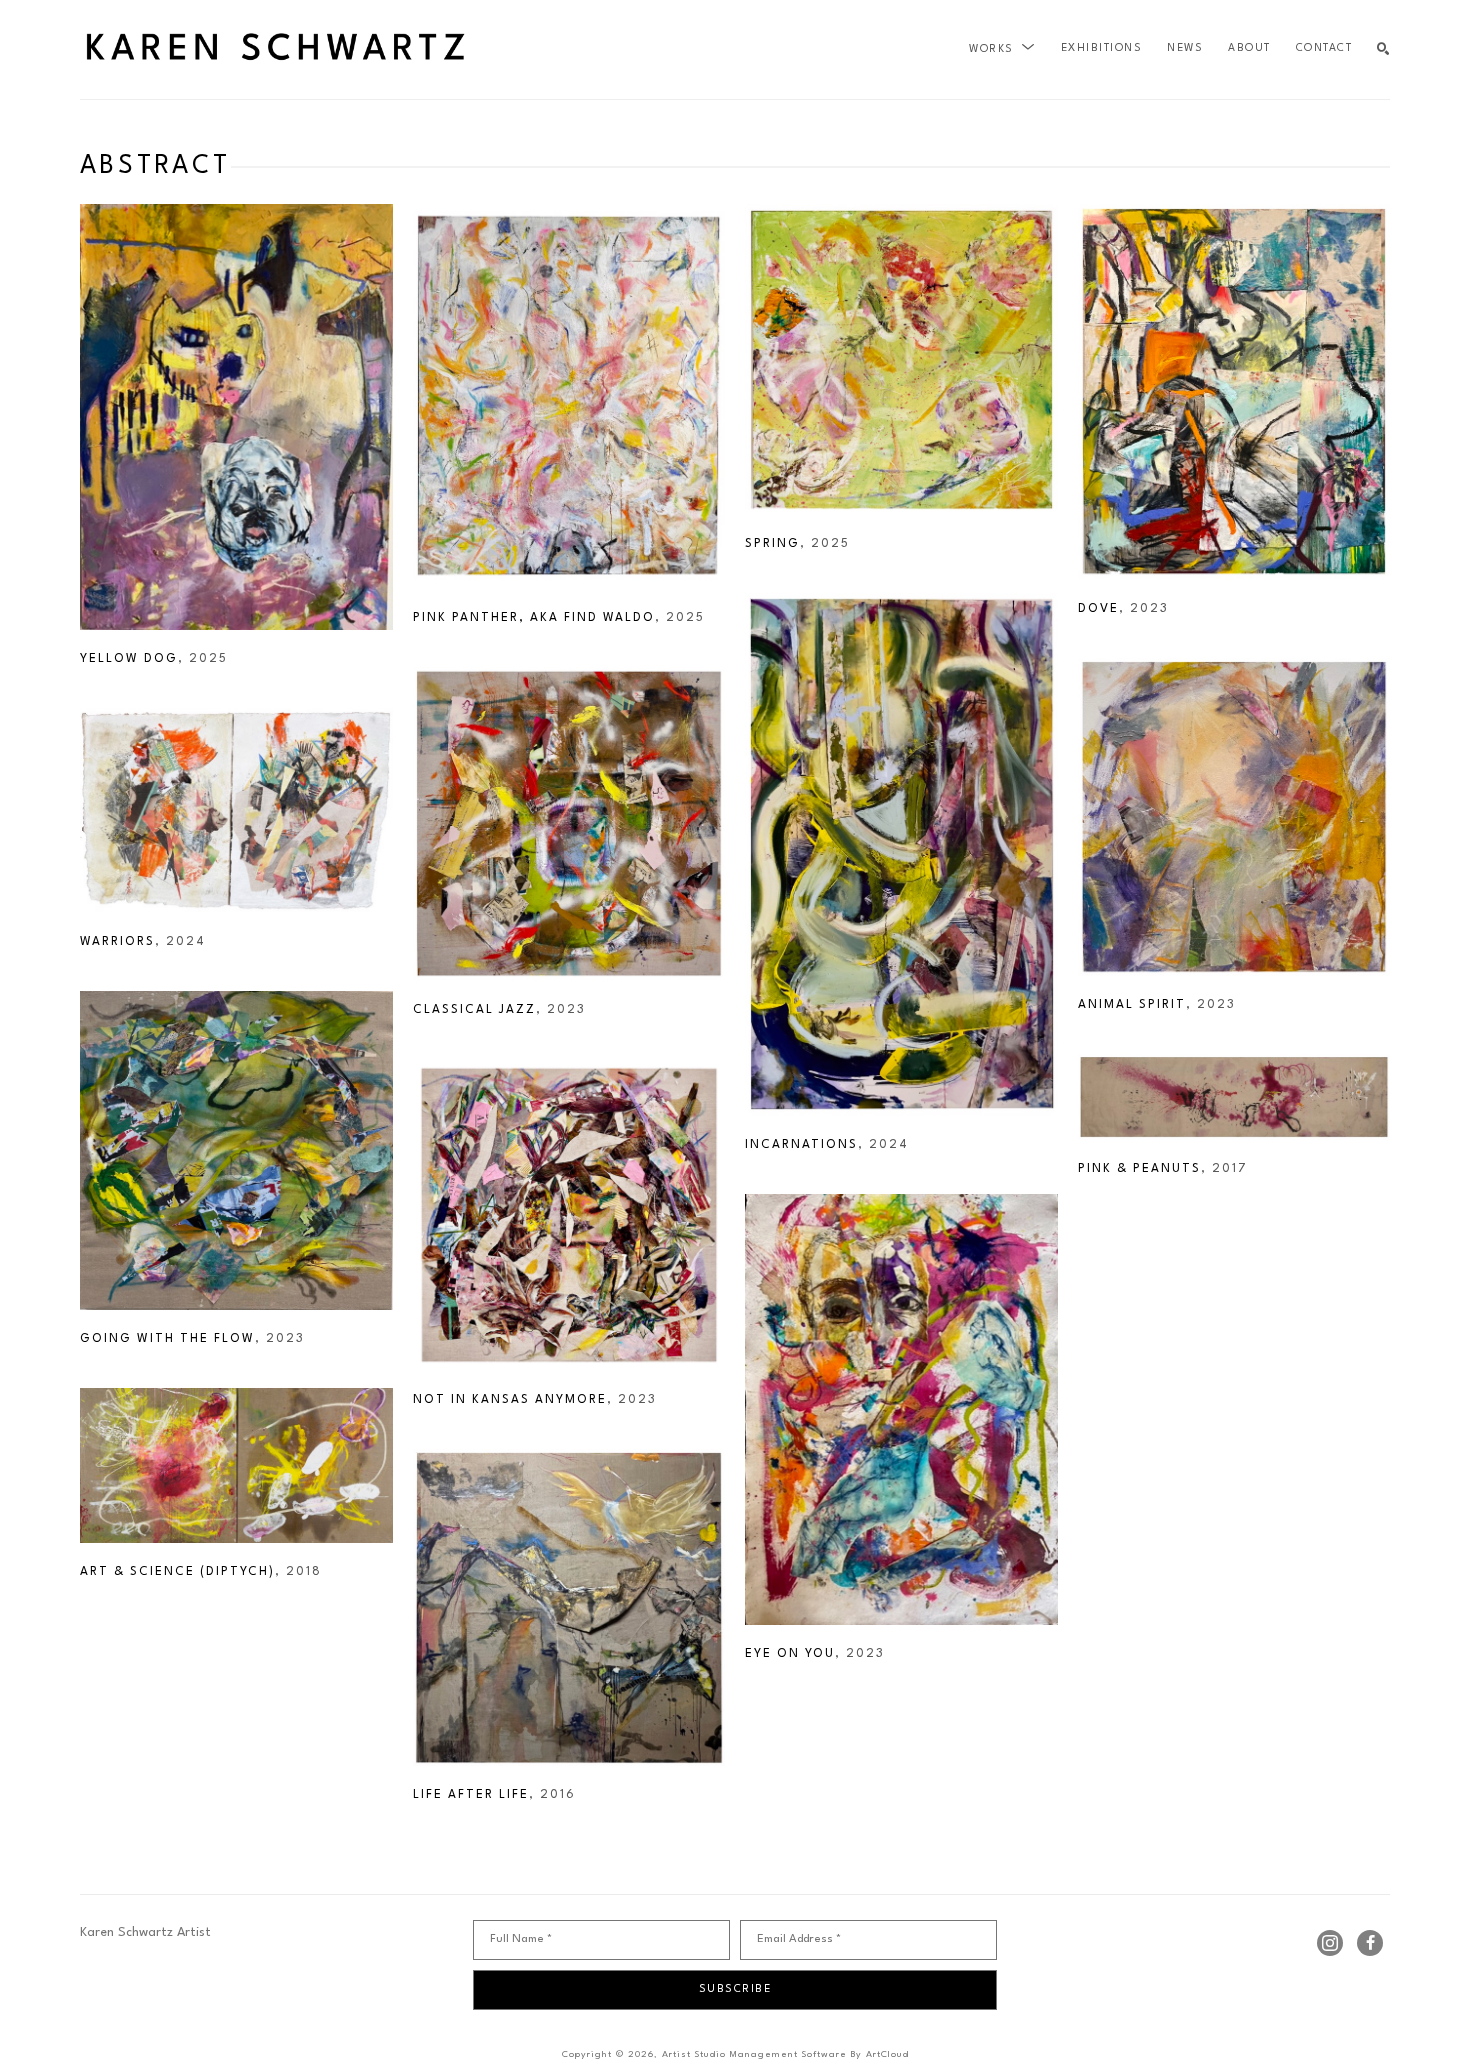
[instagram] (1330, 1943)
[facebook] (1370, 1943)
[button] (1002, 49)
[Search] (1383, 49)
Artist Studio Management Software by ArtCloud (785, 2054)
